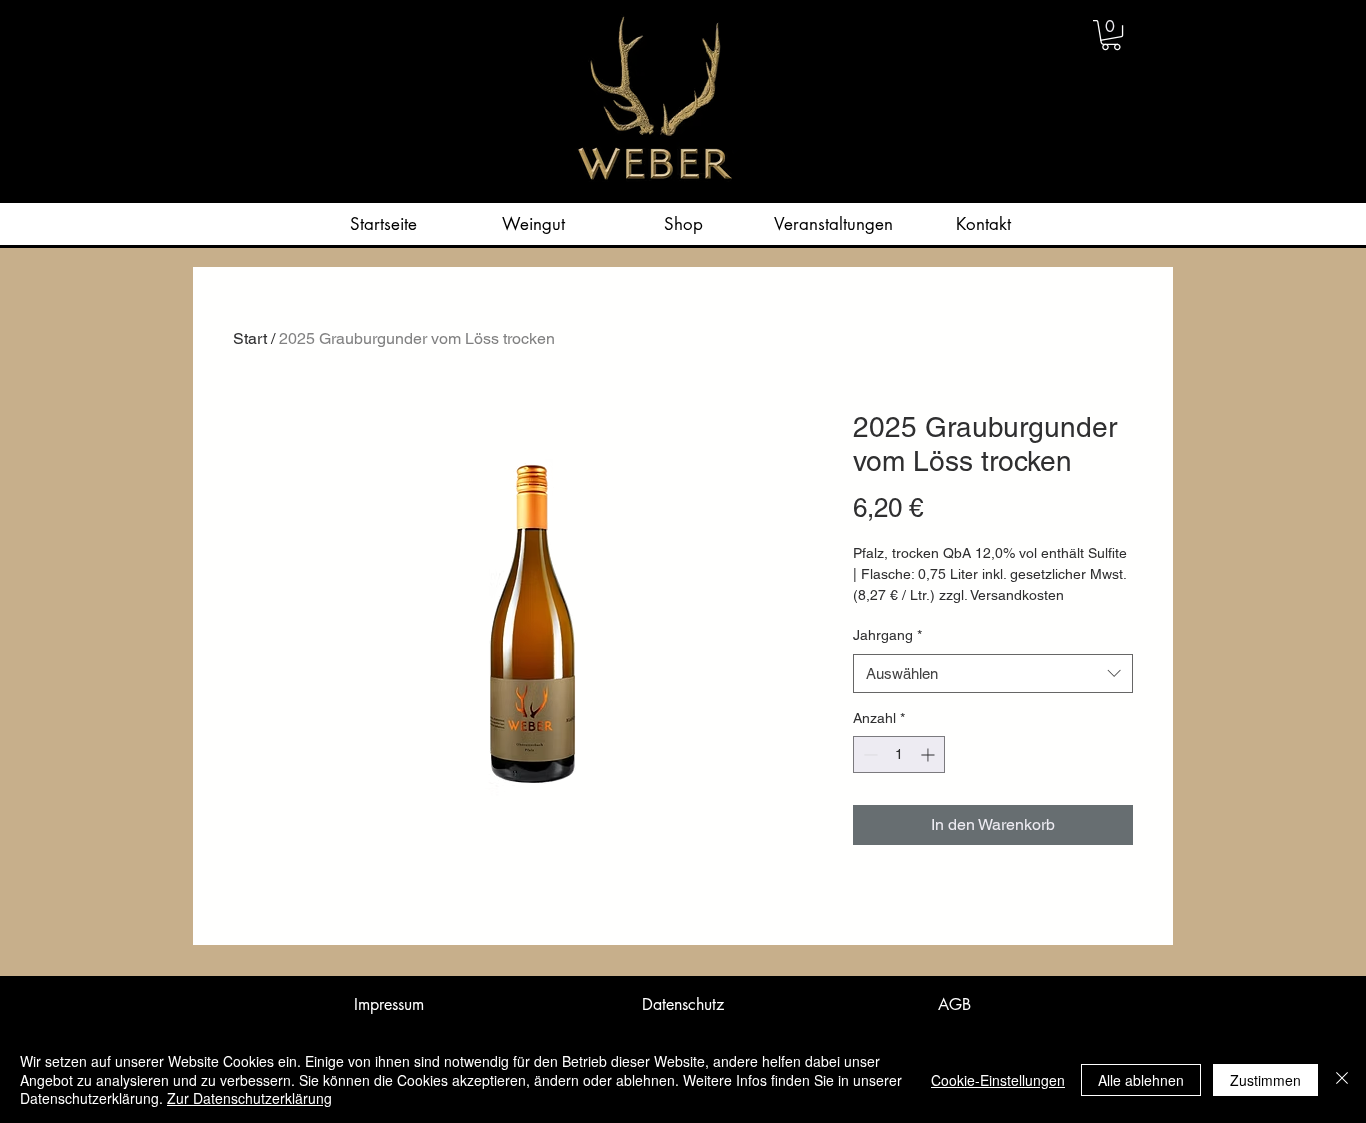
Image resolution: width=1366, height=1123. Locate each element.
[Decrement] (868, 754)
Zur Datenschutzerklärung (249, 1098)
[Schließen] (1342, 1079)
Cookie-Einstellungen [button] (998, 1080)
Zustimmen (1265, 1080)
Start (250, 338)
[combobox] (993, 673)
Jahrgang (887, 635)
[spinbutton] (899, 754)
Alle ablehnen (1141, 1080)
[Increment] (929, 754)
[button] (1111, 35)
